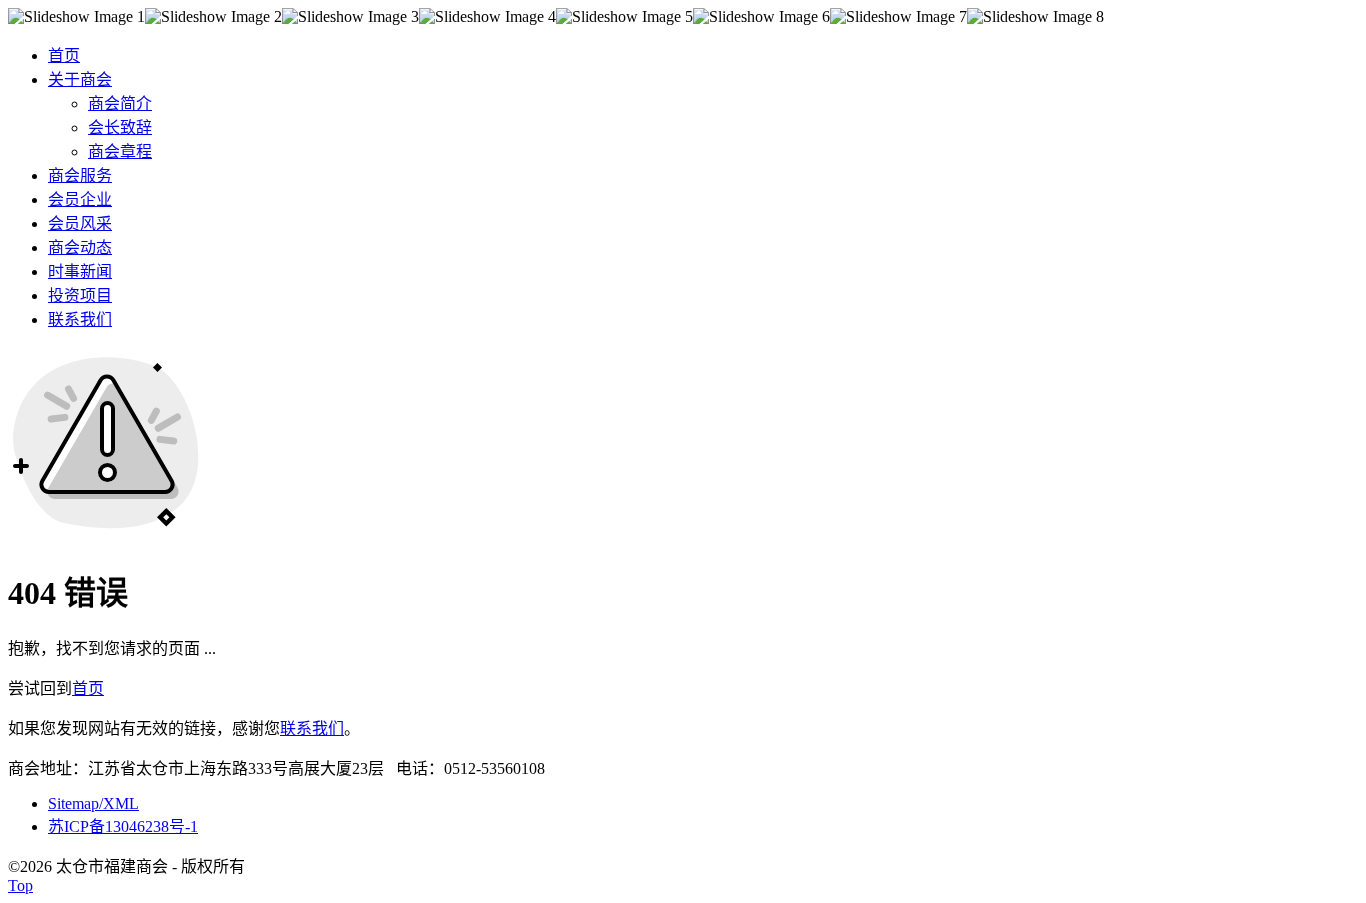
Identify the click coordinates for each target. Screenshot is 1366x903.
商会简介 (120, 103)
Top (20, 885)
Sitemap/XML (93, 803)
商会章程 (120, 151)
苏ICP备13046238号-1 (123, 826)
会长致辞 (120, 127)
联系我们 (312, 728)
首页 (88, 688)
